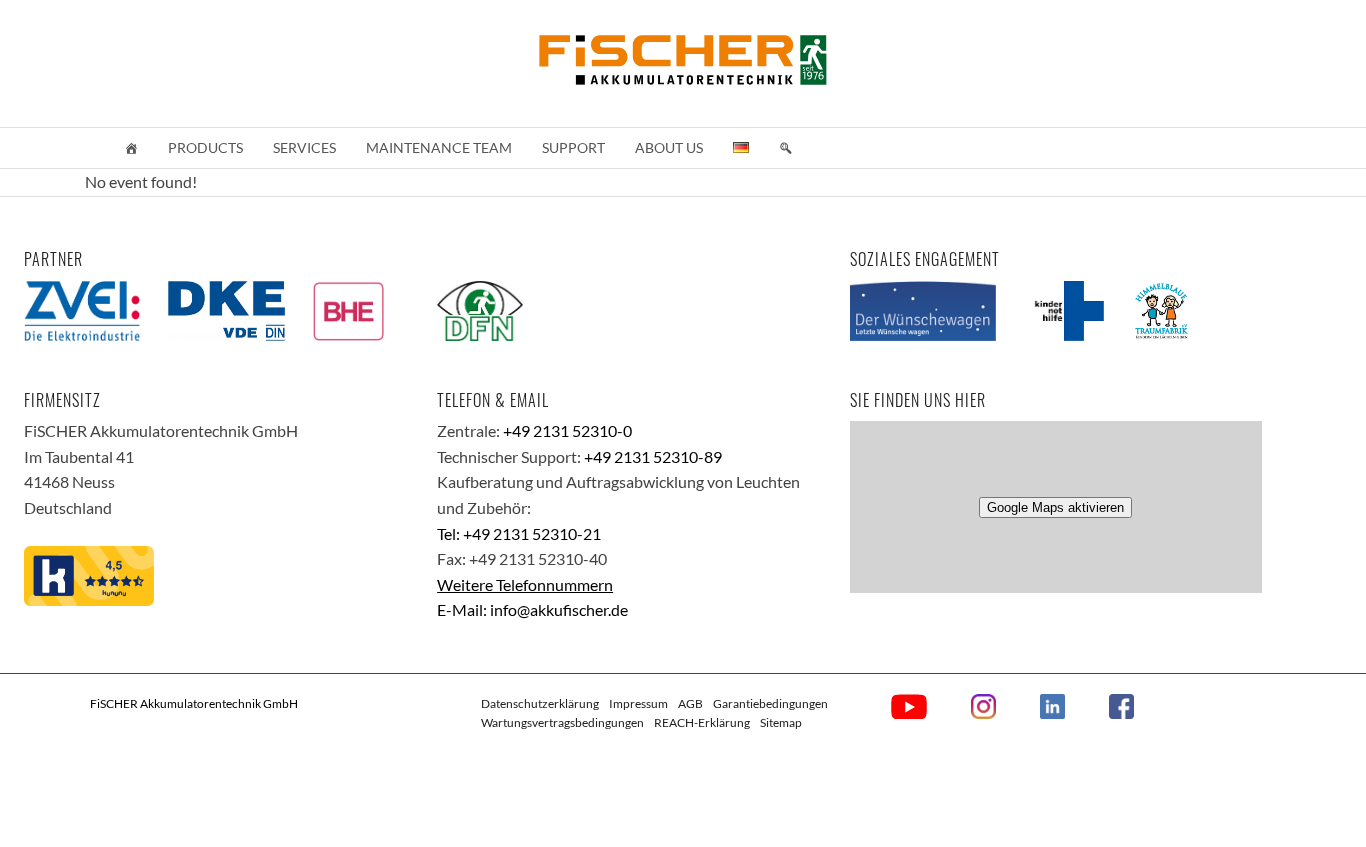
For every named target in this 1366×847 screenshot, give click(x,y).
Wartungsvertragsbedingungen (562, 722)
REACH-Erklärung (702, 722)
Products (205, 147)
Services (304, 147)
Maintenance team (439, 147)
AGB (690, 703)
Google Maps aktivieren (1055, 507)
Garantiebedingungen (770, 703)
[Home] (131, 148)
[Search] (786, 148)
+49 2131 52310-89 (653, 456)
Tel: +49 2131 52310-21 (519, 533)
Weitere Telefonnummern (525, 584)
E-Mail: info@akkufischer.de (532, 609)
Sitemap (781, 722)
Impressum (638, 703)
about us (669, 147)
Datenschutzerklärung (540, 703)
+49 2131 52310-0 (567, 430)
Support (573, 147)
